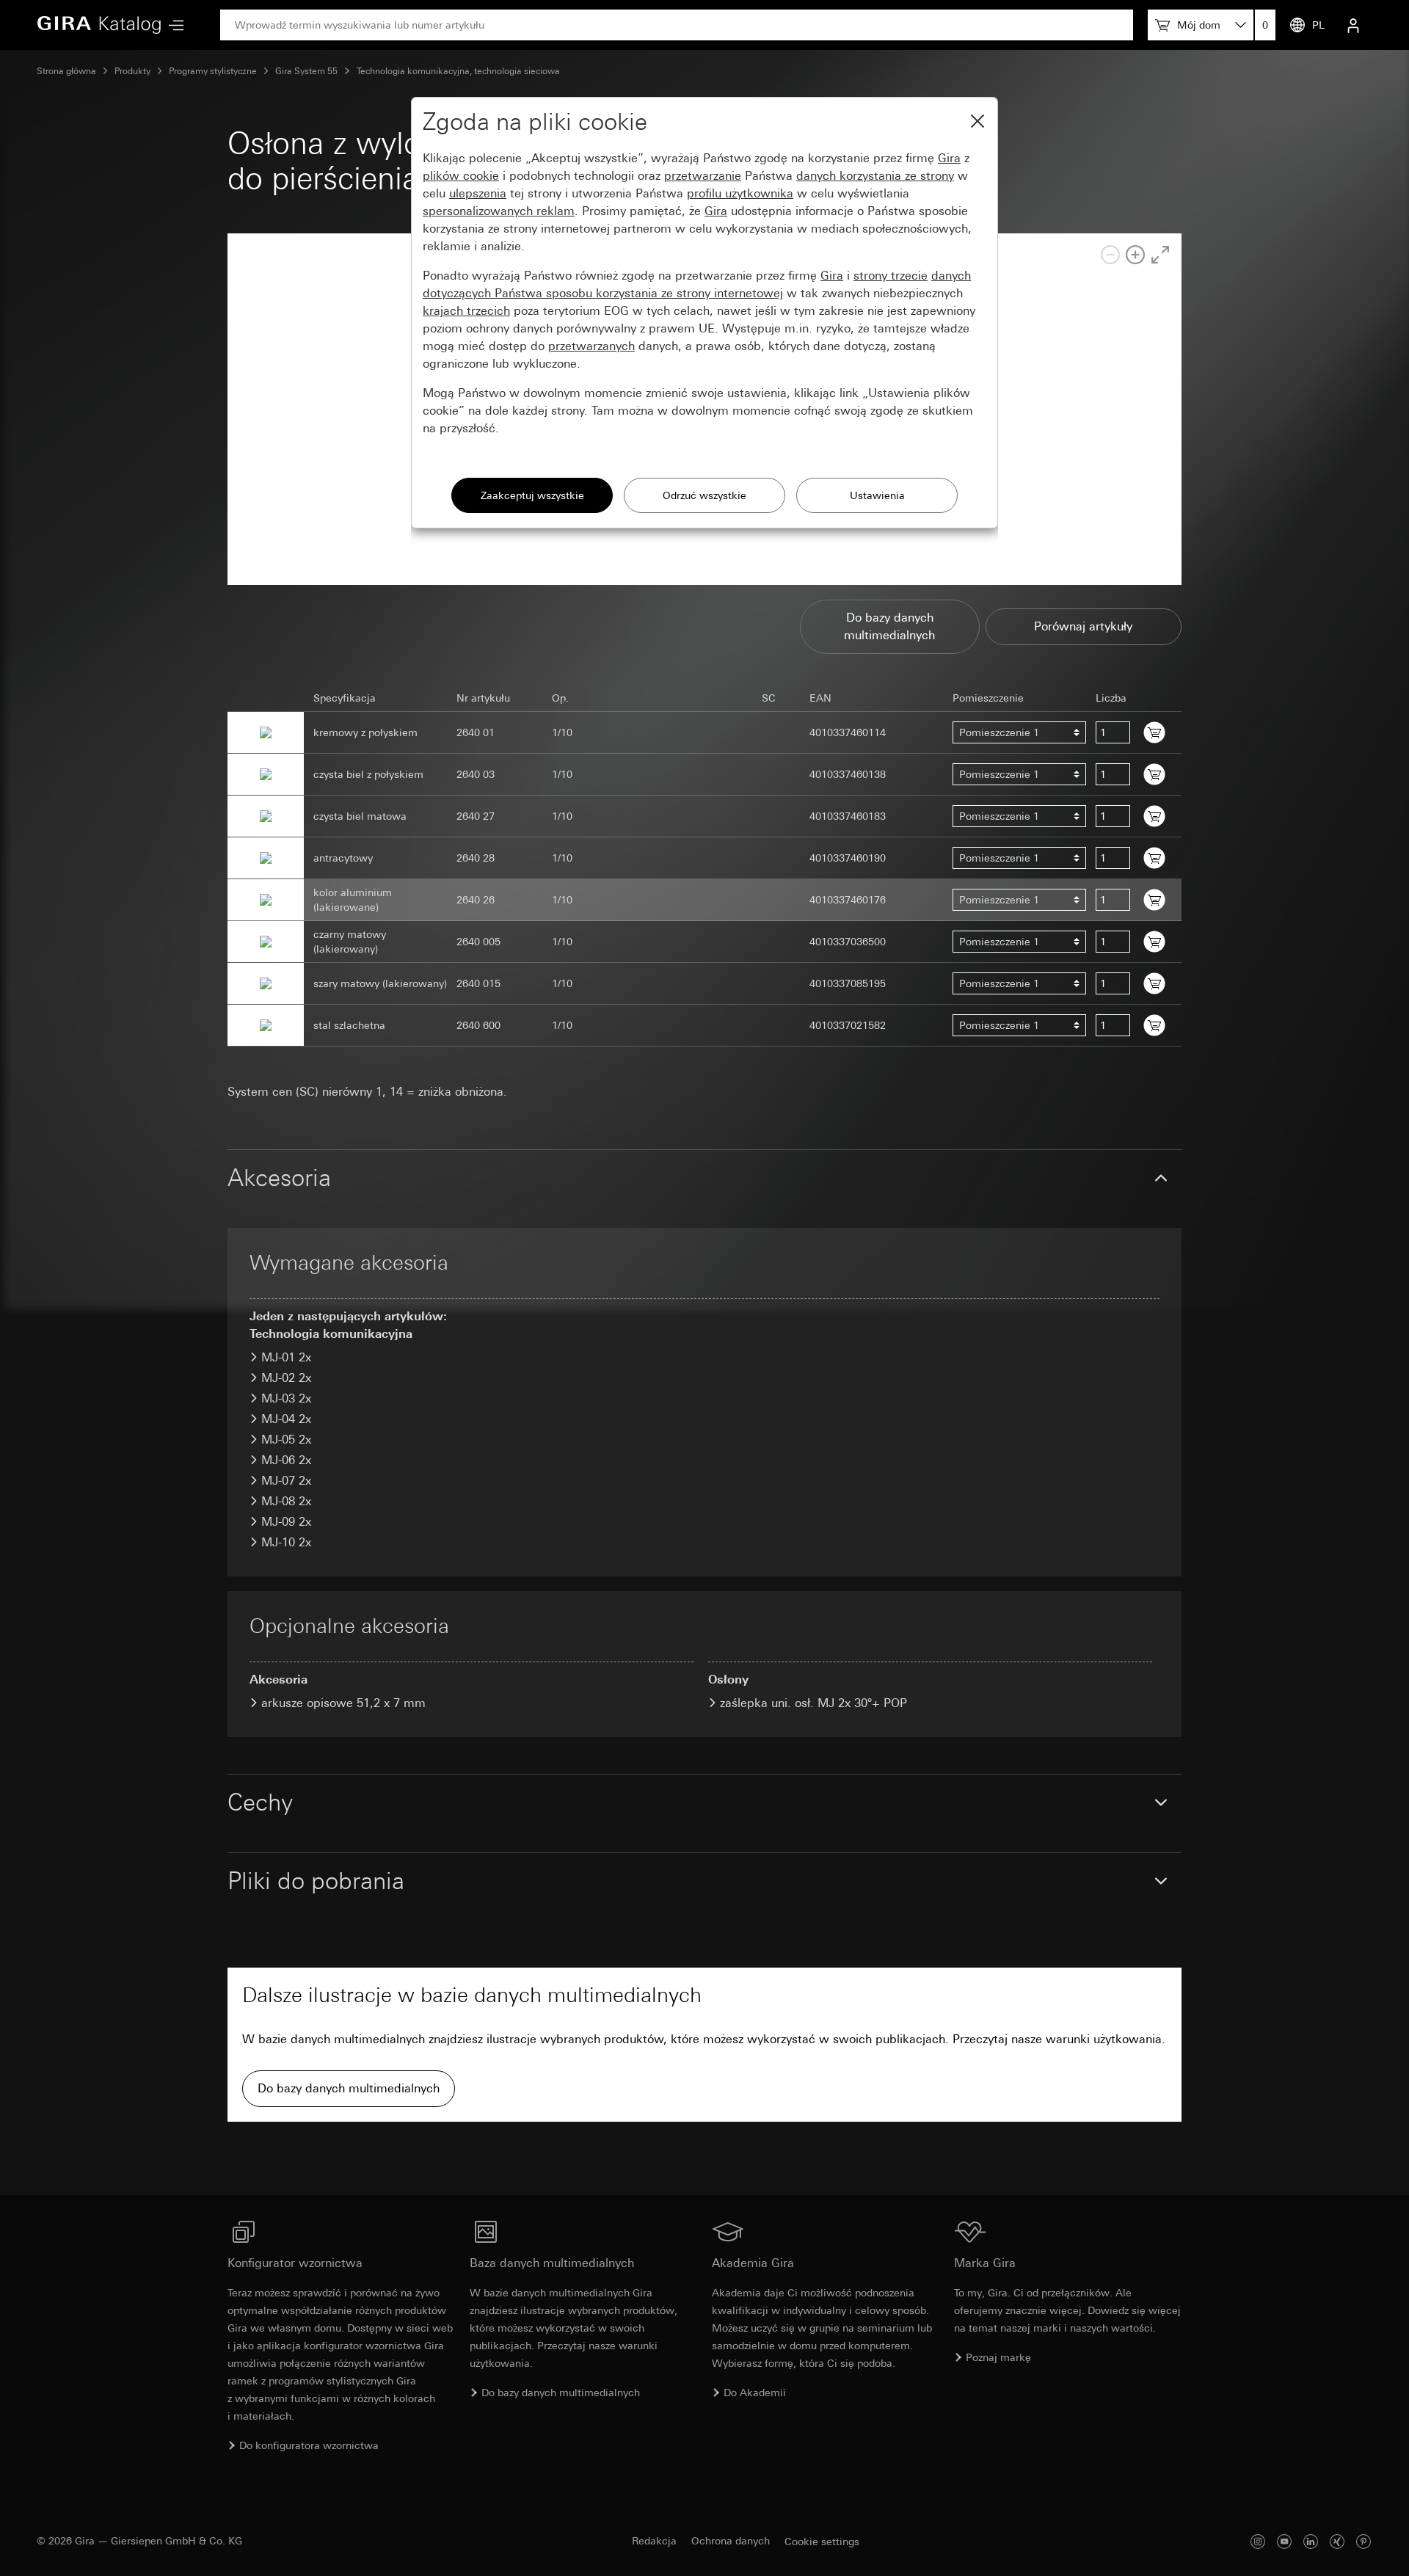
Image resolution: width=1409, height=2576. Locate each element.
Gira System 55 (306, 71)
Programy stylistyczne (213, 71)
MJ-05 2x (286, 1440)
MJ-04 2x (286, 1419)
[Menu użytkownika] (1353, 25)
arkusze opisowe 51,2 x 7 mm (343, 1703)
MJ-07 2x (286, 1481)
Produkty (132, 71)
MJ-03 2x (286, 1398)
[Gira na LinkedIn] (1311, 2541)
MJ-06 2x (286, 1460)
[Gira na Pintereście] (1364, 2541)
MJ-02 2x (286, 1378)
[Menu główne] (172, 25)
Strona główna (66, 71)
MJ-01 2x (286, 1357)
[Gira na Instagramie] (1258, 2541)
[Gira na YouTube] (1284, 2541)
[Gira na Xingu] (1337, 2541)
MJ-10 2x (286, 1542)
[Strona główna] (99, 25)
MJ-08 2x (286, 1501)
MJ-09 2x (286, 1522)
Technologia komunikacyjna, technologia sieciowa (458, 71)
